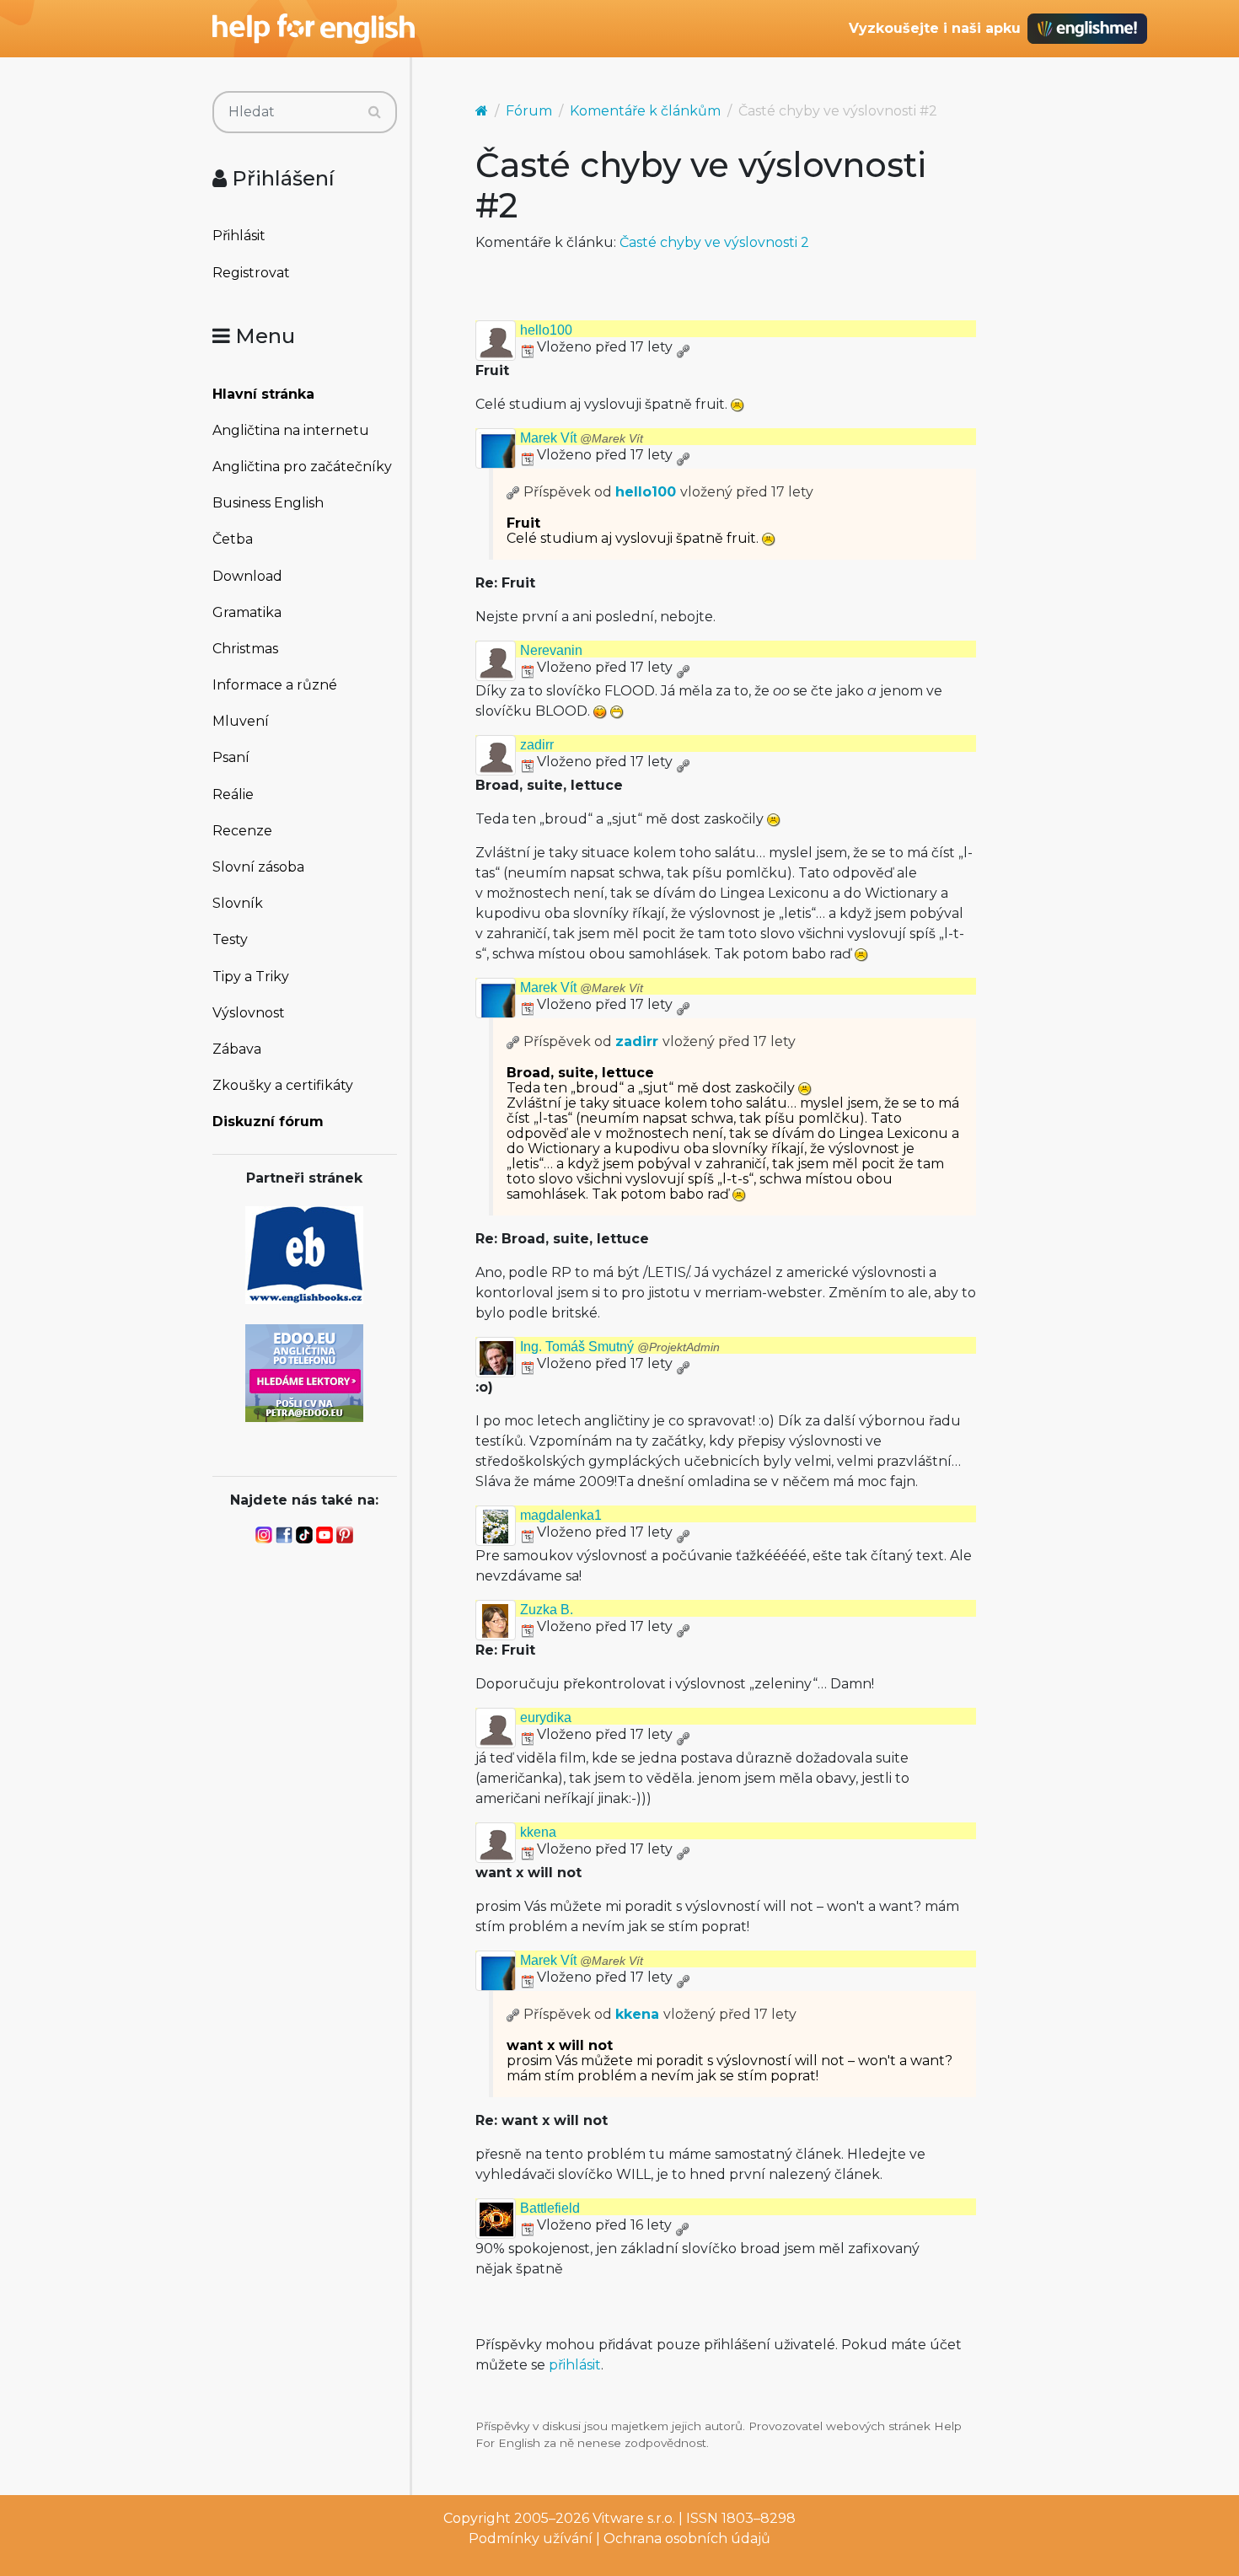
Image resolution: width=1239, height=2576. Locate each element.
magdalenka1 (561, 1515)
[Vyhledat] (375, 112)
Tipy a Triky (251, 977)
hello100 (546, 330)
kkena (538, 1832)
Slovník (238, 903)
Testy (230, 939)
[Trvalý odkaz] (683, 347)
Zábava (237, 1049)
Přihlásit (239, 236)
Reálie (233, 794)
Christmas (245, 649)
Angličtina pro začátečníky (302, 467)
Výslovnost (249, 1013)
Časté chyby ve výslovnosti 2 (714, 242)
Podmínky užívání (531, 2538)
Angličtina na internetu (291, 430)
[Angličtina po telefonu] (304, 1372)
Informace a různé (275, 685)
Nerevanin (551, 650)
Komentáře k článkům (645, 111)
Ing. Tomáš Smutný (620, 1347)
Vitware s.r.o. (634, 2518)
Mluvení (241, 721)
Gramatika (247, 612)
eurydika (546, 1717)
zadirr (537, 745)
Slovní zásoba (258, 867)
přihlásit (575, 2365)
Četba (233, 539)
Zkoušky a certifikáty (283, 1085)
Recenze (242, 831)
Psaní (231, 757)
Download (247, 576)
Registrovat (251, 273)
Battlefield (550, 2208)
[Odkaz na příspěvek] (513, 492)
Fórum (529, 111)
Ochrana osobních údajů (687, 2538)
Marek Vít (582, 438)
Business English (268, 503)
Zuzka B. (547, 1610)
